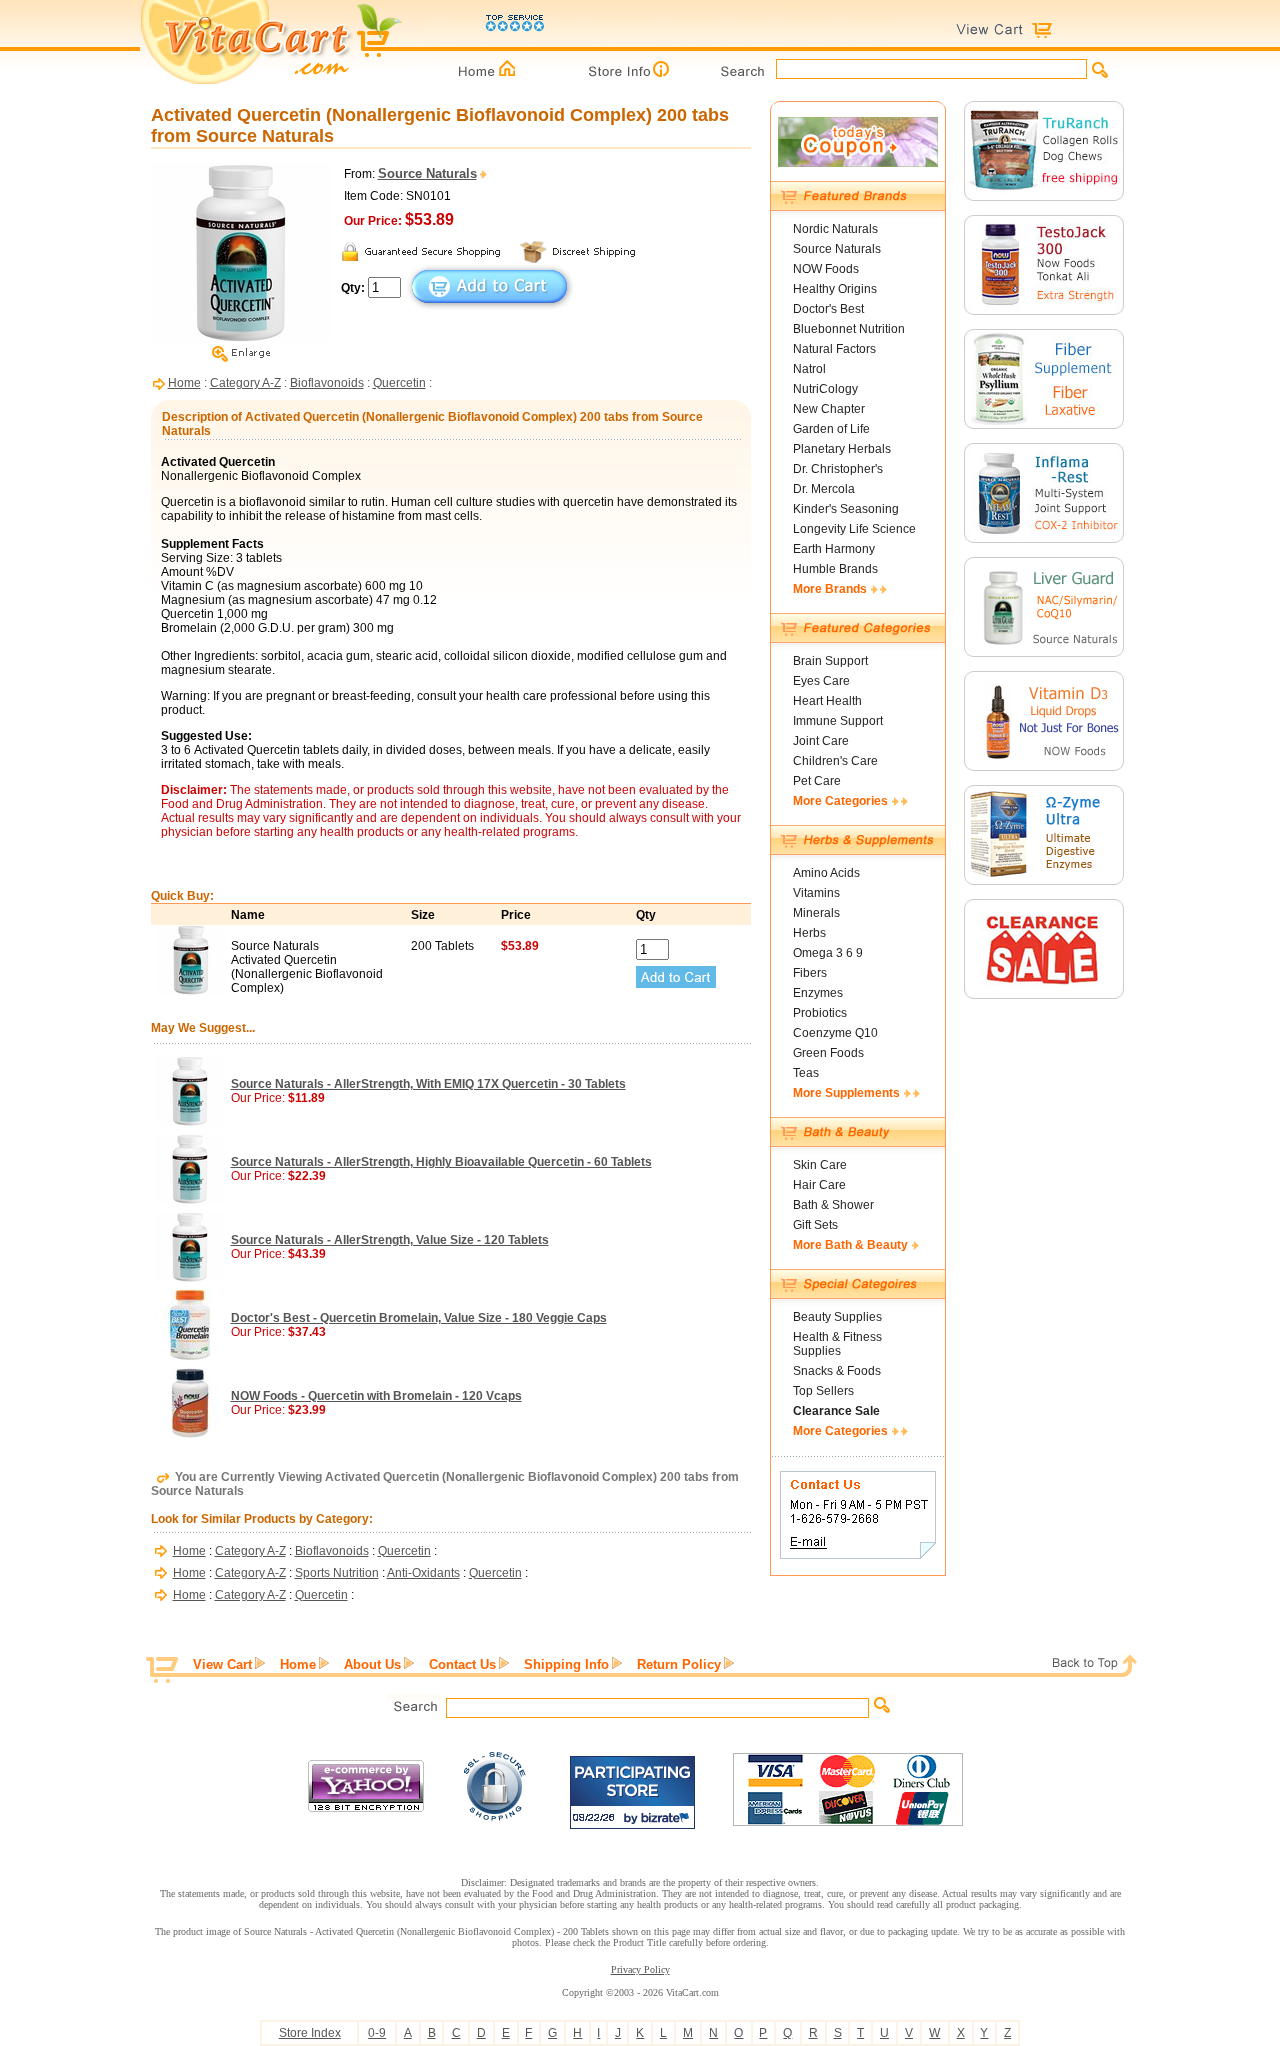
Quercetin (399, 383)
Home (184, 383)
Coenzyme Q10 (835, 1033)
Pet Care (817, 781)
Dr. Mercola (824, 489)
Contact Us (462, 1664)
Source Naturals (837, 249)
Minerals (816, 913)
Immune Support (838, 721)
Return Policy (679, 1664)
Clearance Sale (836, 1411)
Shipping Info (566, 1664)
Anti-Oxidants (423, 1573)
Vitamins (816, 893)
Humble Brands (835, 569)
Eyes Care (821, 681)
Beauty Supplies (837, 1317)
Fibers (810, 973)
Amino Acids (826, 873)
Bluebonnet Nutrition (849, 329)
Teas (806, 1073)
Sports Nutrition (337, 1573)
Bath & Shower (833, 1205)
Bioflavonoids (327, 383)
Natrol (809, 369)
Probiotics (820, 1013)
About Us (372, 1664)
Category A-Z (245, 383)
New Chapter (829, 409)
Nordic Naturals (835, 229)
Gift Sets (815, 1225)
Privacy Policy (640, 1969)
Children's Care (835, 761)
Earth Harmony (834, 549)
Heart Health (827, 701)
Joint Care (821, 741)
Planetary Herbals (842, 449)
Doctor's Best (828, 309)
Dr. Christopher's (838, 469)
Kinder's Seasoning (846, 509)
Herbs (809, 933)
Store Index (310, 2033)
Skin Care (820, 1165)
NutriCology (825, 389)
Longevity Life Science (854, 529)
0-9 (377, 2033)
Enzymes (818, 993)
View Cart (222, 1664)
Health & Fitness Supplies (837, 1344)
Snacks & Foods (837, 1371)
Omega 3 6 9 (828, 953)
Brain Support (830, 661)
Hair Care (819, 1185)
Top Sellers (823, 1391)
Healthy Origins (835, 289)
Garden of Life (831, 429)
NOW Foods (826, 269)
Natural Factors (834, 349)
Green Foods (828, 1053)
